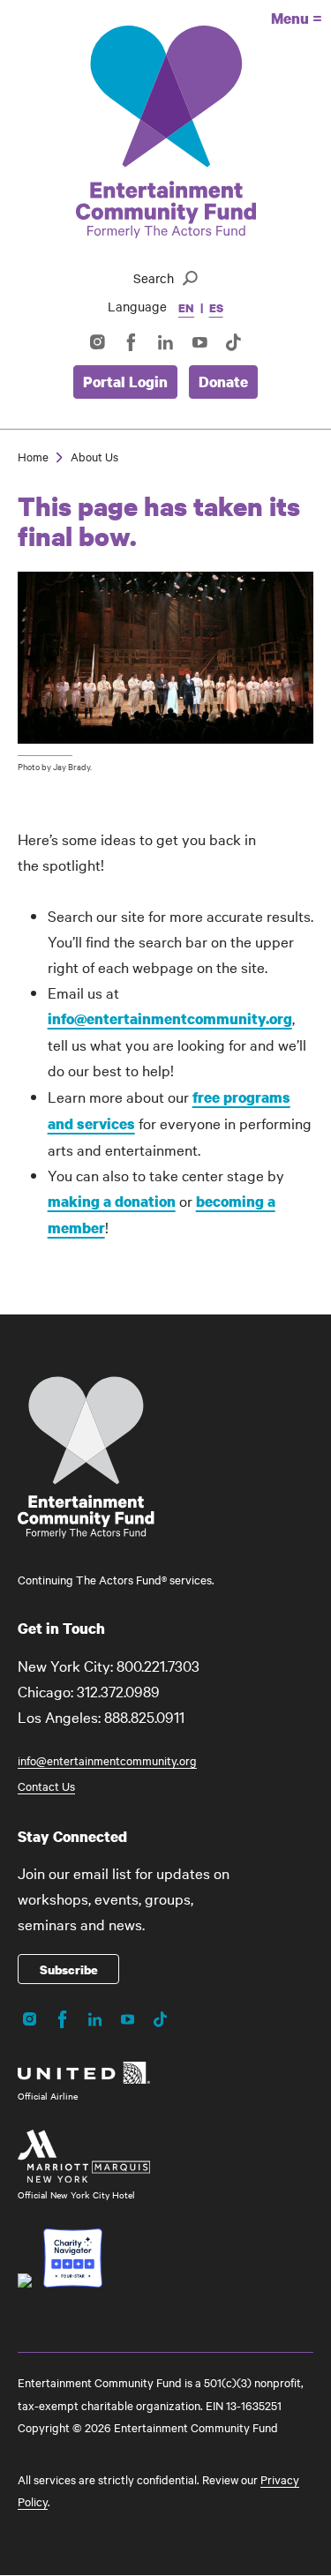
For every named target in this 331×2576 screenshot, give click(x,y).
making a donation (112, 1201)
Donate (223, 382)
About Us (94, 456)
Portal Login (125, 382)
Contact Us (46, 1786)
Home (33, 456)
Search (154, 278)
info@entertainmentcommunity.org (170, 1018)
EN (186, 308)
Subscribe (69, 1969)
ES (216, 308)
